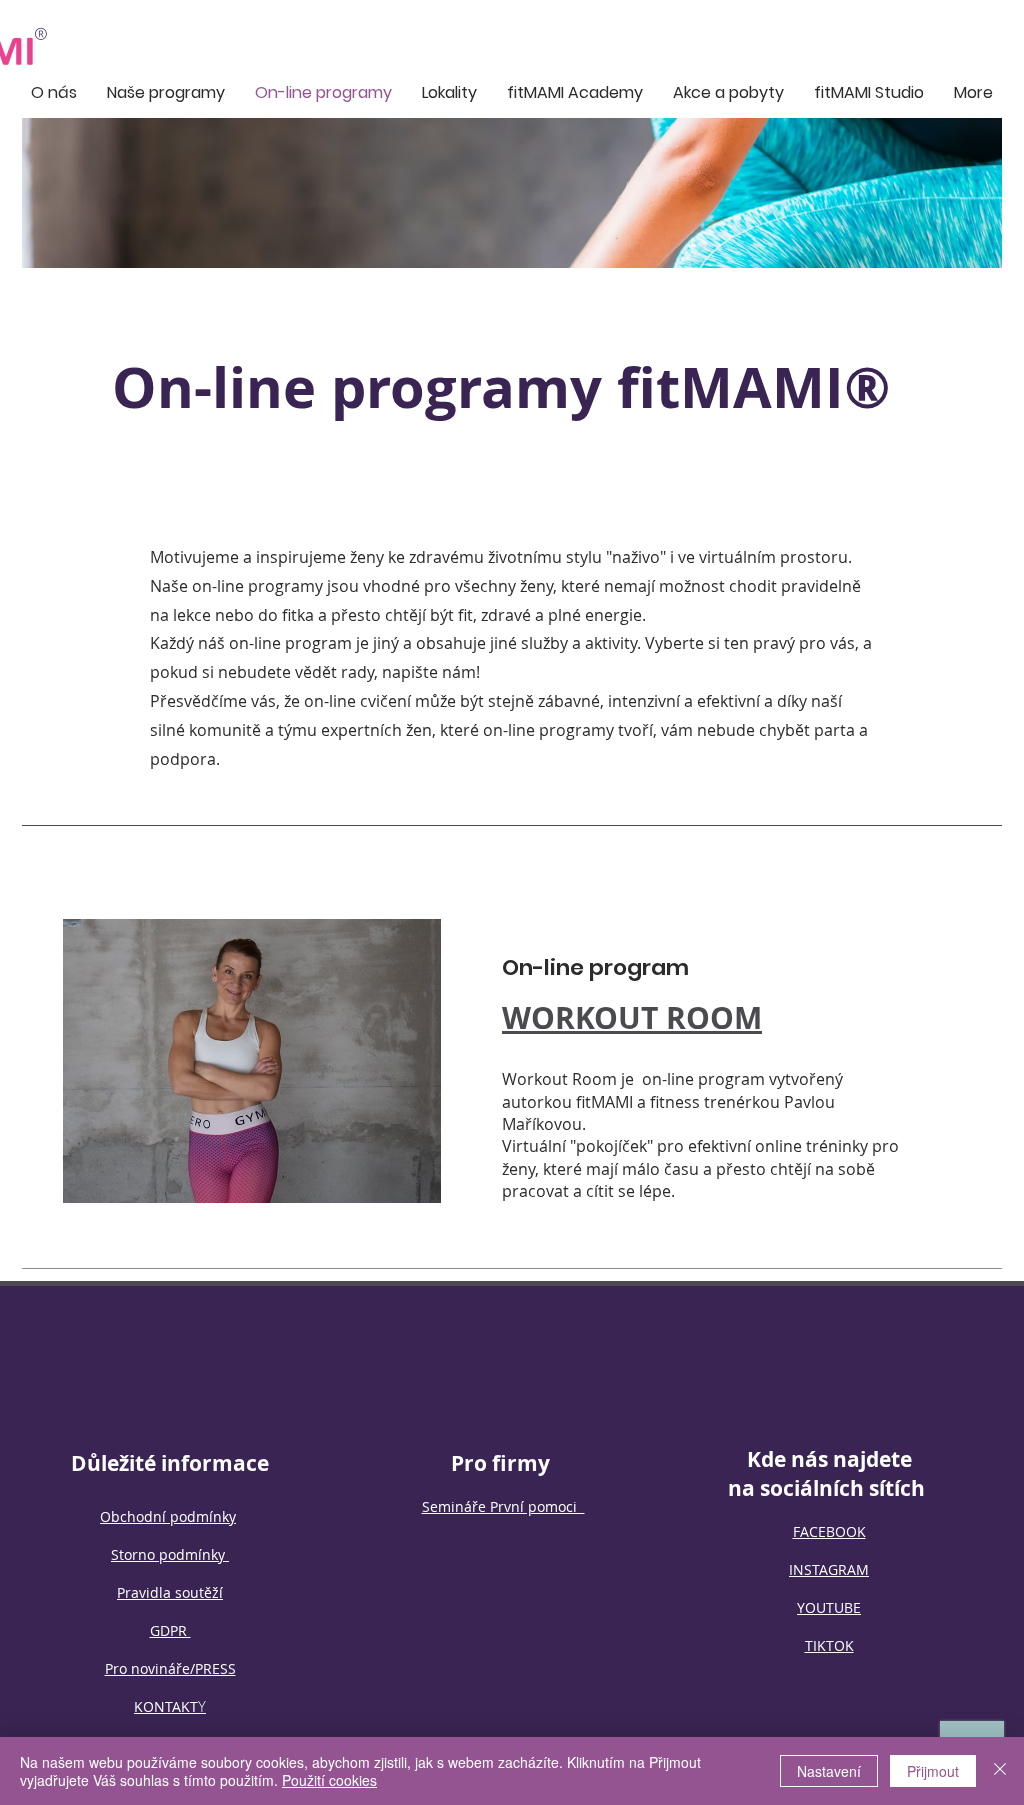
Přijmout (933, 1771)
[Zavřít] (1000, 1771)
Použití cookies (329, 1780)
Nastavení (829, 1771)
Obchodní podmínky (168, 1516)
